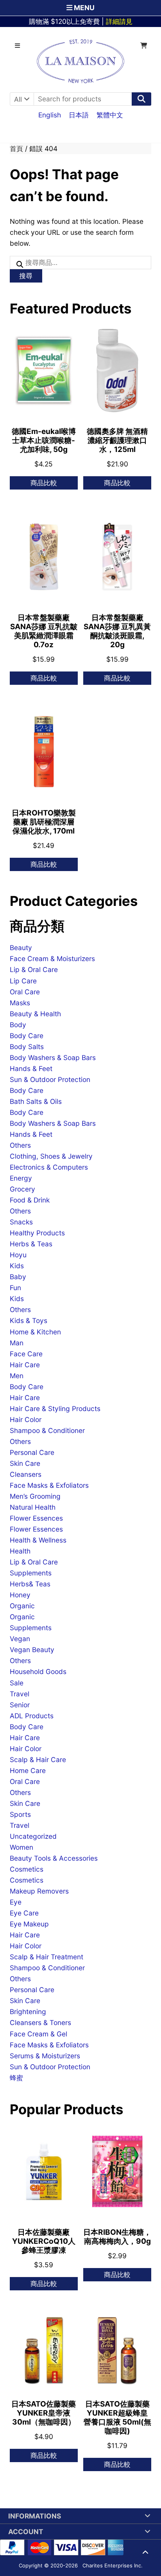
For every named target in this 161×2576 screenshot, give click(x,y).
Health (20, 1551)
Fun (15, 1288)
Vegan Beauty (32, 1650)
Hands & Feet (31, 1068)
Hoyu (18, 1255)
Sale (17, 1683)
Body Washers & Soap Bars (53, 1058)
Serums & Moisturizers (45, 2056)
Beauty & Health (35, 1014)
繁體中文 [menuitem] (110, 114)
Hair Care (25, 1365)
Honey (20, 1595)
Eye (16, 1902)
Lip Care (23, 981)
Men (17, 1376)
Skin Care (25, 1463)
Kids (17, 1266)
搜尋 (26, 276)
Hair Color (26, 1419)
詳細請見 (119, 21)
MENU (83, 8)
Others (20, 1145)
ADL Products (32, 1716)
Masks (20, 1003)
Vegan (20, 1639)
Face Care (26, 1354)
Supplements (31, 1573)
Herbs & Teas (31, 1244)
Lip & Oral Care (34, 969)
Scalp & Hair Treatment (47, 1957)
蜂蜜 (16, 2078)
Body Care (27, 1036)
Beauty (21, 948)
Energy (21, 1178)
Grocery (22, 1189)
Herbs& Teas (30, 1584)
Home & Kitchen (35, 1332)
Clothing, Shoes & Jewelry (51, 1156)
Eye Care (24, 1913)
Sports (20, 1814)
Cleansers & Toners (40, 2022)
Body (18, 1025)
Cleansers (26, 1474)
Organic (22, 1606)
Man (17, 1343)
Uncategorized (33, 1836)
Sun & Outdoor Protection (50, 1079)
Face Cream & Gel (38, 2034)
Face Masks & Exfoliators (49, 1485)
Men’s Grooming (35, 1496)
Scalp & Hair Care (38, 1760)
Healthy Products (37, 1233)
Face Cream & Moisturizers (52, 959)
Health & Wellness (38, 1540)
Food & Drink (30, 1200)
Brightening (28, 2012)
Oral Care (25, 992)
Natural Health (33, 1507)
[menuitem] (50, 115)
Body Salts (27, 1047)
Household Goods (38, 1671)
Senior (20, 1705)
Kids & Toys (29, 1320)
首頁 (16, 149)
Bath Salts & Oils (36, 1101)
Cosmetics (27, 1869)
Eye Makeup (29, 1924)
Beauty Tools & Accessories (54, 1858)
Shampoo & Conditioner (47, 1430)
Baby (18, 1277)
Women (21, 1847)
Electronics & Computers (49, 1167)
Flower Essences (36, 1518)
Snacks (21, 1222)
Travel (20, 1694)
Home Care (28, 1770)
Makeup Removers (39, 1891)
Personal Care (32, 1452)
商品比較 (44, 483)
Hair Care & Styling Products (55, 1409)
